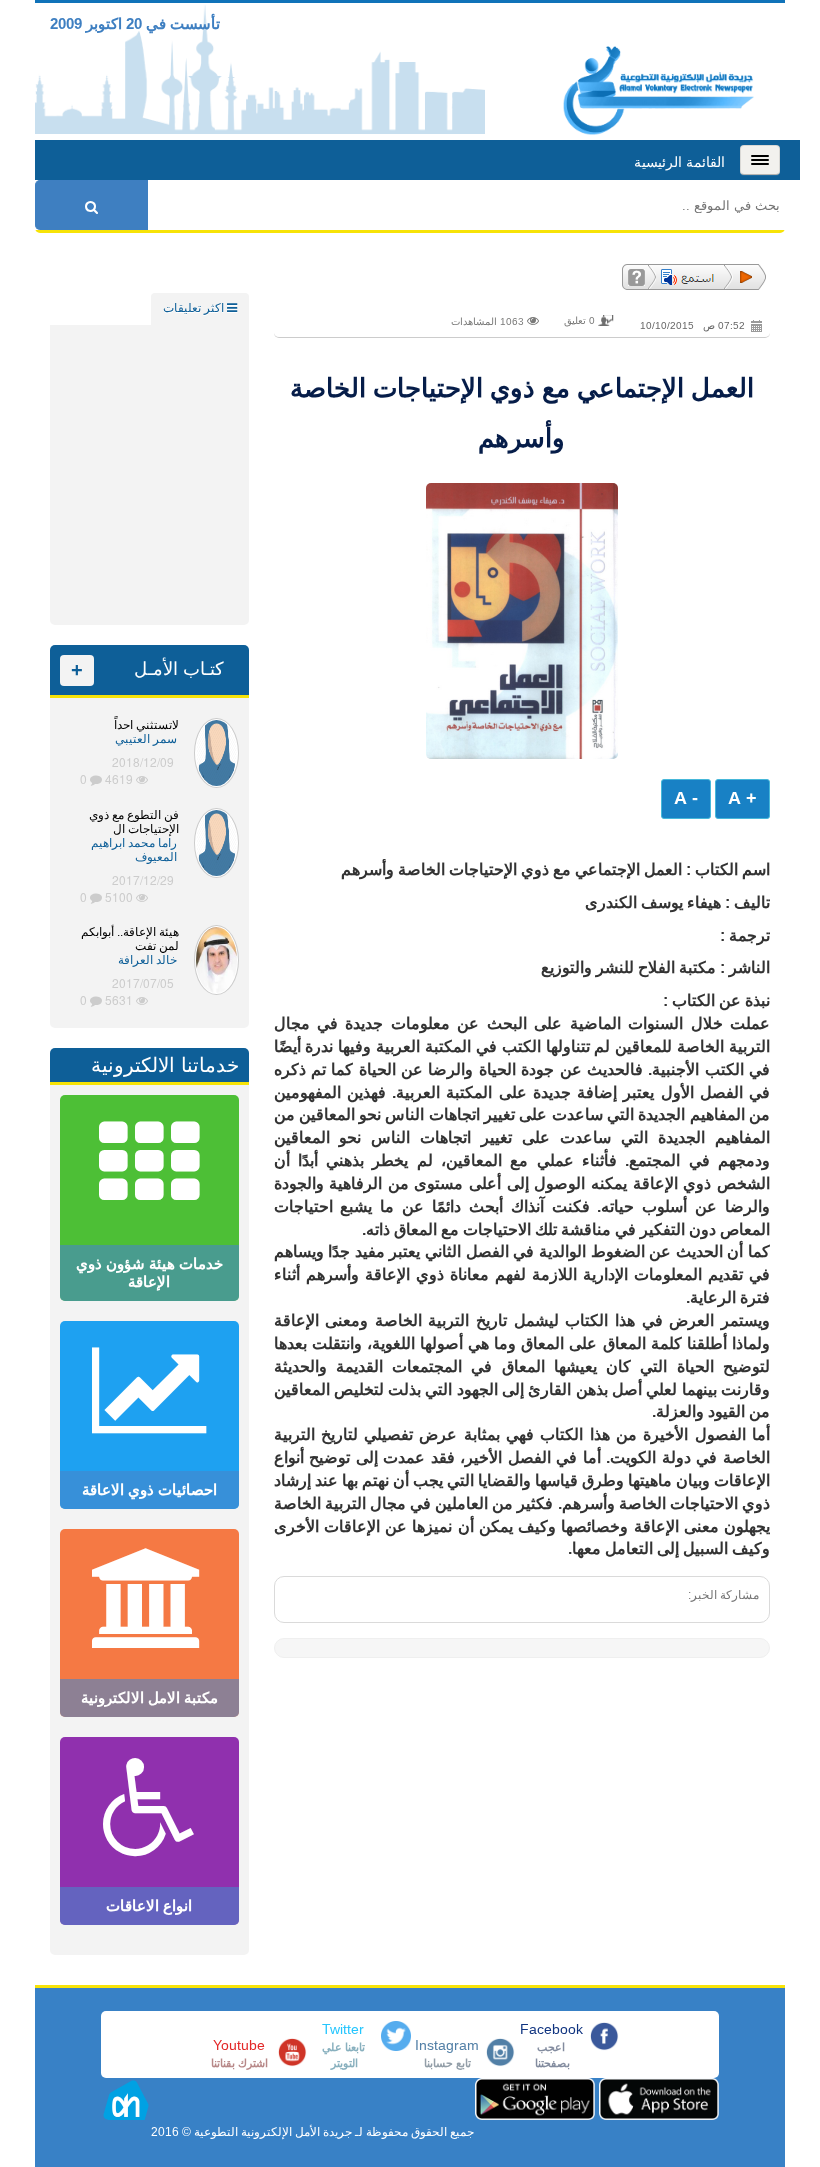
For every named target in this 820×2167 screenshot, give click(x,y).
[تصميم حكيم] (126, 2104)
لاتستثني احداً (146, 725)
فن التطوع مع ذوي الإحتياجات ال (134, 822)
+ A (742, 798)
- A (686, 798)
